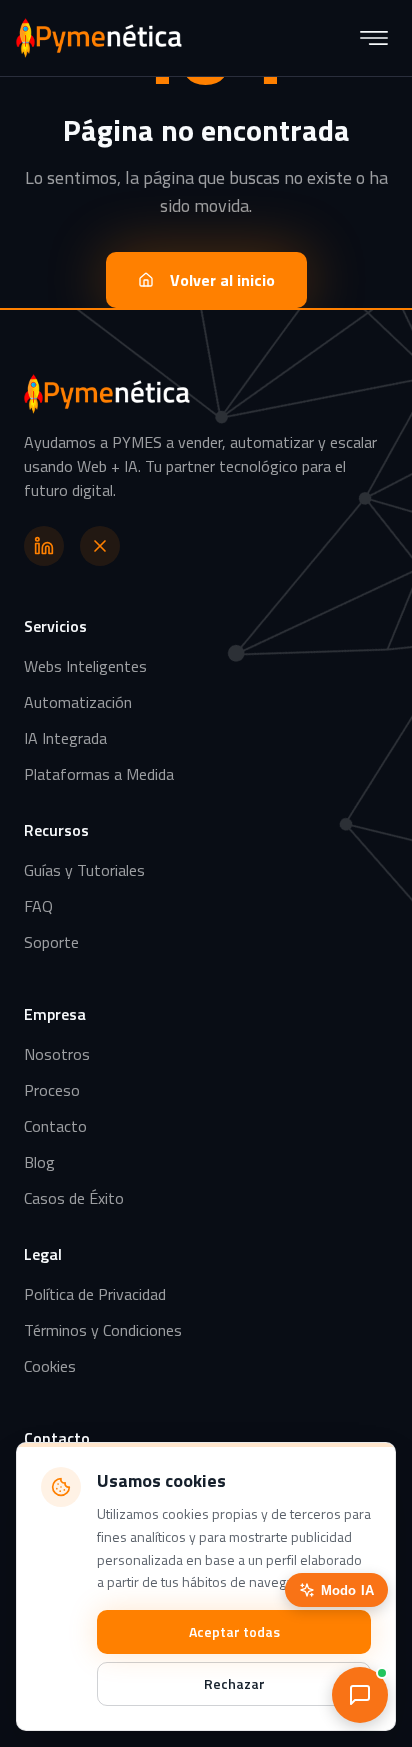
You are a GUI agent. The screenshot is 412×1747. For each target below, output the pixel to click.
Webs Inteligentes (85, 666)
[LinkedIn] (44, 546)
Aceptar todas (234, 1631)
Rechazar (234, 1683)
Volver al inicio (222, 280)
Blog (39, 1162)
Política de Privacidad (95, 1294)
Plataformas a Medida (99, 774)
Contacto (55, 1126)
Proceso (52, 1090)
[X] (100, 546)
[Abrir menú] (374, 38)
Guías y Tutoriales (84, 870)
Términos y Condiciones (103, 1330)
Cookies (50, 1366)
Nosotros (57, 1054)
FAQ (38, 906)
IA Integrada (65, 738)
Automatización (78, 702)
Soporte (51, 942)
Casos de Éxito (74, 1198)
